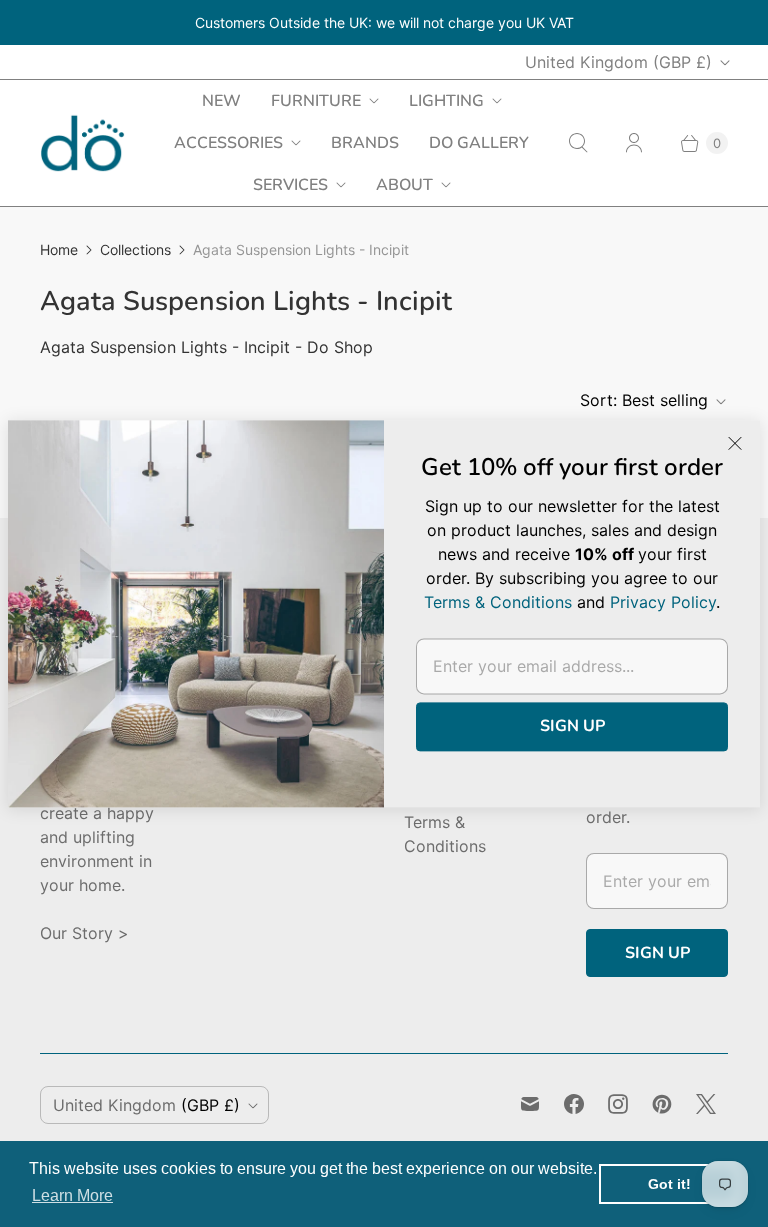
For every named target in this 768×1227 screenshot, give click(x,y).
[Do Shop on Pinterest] (662, 1104)
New (221, 101)
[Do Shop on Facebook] (574, 1104)
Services (290, 185)
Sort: (644, 400)
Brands (365, 143)
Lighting (446, 101)
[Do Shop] (82, 143)
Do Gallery (479, 143)
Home (59, 249)
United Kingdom (618, 62)
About (404, 185)
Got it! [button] (669, 1184)
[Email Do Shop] (530, 1104)
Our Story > (84, 933)
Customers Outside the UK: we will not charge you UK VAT (384, 22)
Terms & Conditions (498, 602)
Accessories (228, 143)
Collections (135, 249)
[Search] (578, 143)
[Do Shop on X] (706, 1104)
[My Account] (634, 143)
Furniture (316, 101)
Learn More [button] (72, 1195)
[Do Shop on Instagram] (618, 1104)
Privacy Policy (663, 602)
